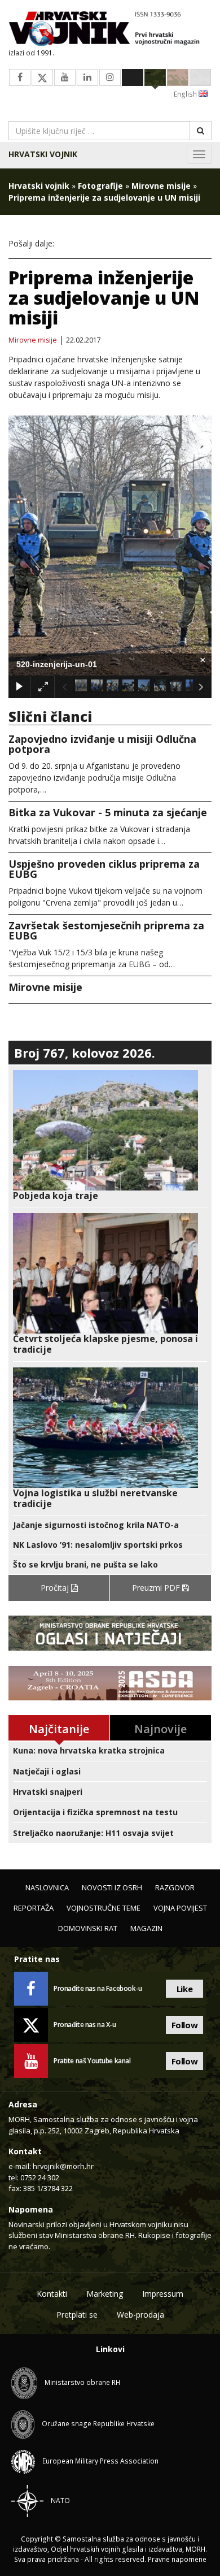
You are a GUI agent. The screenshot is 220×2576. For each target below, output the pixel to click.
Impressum (163, 2294)
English (186, 94)
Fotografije (100, 186)
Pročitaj (56, 1588)
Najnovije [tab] (160, 1729)
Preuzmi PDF (157, 1588)
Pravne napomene (177, 2559)
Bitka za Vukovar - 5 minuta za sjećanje (108, 812)
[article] (110, 1136)
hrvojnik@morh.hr (63, 2166)
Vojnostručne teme (104, 1908)
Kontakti (52, 2294)
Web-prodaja (140, 2315)
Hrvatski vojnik (43, 154)
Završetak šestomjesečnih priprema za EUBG (106, 930)
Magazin (146, 1928)
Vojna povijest (180, 1908)
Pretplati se (77, 2315)
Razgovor (175, 1887)
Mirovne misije (161, 186)
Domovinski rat (88, 1928)
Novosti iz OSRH (112, 1887)
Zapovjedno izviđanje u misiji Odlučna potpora (102, 744)
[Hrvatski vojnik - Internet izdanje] (110, 30)
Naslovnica (47, 1887)
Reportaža (34, 1908)
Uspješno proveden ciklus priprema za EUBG (104, 869)
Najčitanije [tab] (59, 1729)
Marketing (105, 2294)
